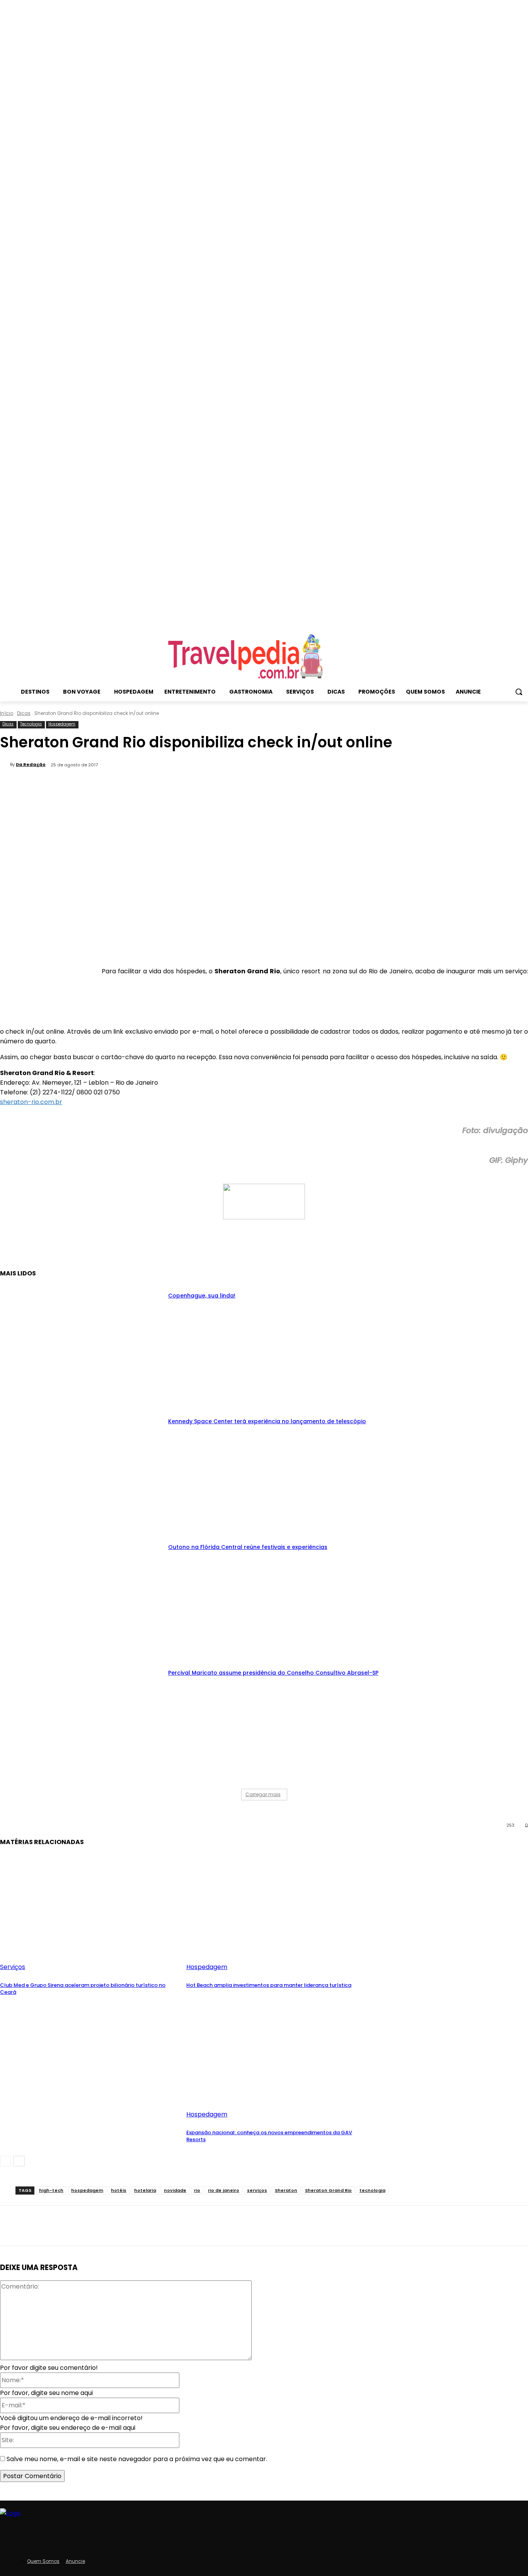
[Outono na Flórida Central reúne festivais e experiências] (82, 1595)
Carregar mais (263, 1794)
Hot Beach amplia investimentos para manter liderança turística (269, 1985)
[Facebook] (95, 1249)
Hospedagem (62, 724)
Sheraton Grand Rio (328, 2190)
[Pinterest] (151, 1249)
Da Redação (31, 764)
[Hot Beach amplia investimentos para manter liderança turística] (276, 1909)
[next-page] (19, 2161)
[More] (207, 1249)
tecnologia (372, 2190)
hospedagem (87, 2190)
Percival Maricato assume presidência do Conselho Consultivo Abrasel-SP (273, 1673)
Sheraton (286, 2190)
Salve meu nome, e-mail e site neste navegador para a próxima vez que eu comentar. (137, 2459)
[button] (519, 692)
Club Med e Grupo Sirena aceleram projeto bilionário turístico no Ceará (83, 1989)
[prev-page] (5, 2161)
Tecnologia (31, 724)
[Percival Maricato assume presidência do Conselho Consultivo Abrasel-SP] (82, 1721)
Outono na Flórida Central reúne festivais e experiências (248, 1547)
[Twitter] (123, 1249)
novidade (175, 2190)
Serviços (13, 1967)
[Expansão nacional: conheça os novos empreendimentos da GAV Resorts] (276, 2056)
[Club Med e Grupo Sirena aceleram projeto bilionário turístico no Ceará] (89, 1909)
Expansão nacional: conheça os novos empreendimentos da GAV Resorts (269, 2136)
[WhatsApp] (179, 1249)
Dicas (24, 713)
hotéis (119, 2190)
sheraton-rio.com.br (31, 1102)
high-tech (51, 2190)
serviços (257, 2190)
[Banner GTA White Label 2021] (264, 1217)
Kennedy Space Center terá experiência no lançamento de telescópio (267, 1421)
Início (7, 713)
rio (197, 2190)
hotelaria (145, 2190)
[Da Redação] (5, 764)
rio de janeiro (224, 2190)
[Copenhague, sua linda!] (82, 1344)
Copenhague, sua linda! (202, 1296)
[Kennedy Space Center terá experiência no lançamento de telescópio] (82, 1469)
